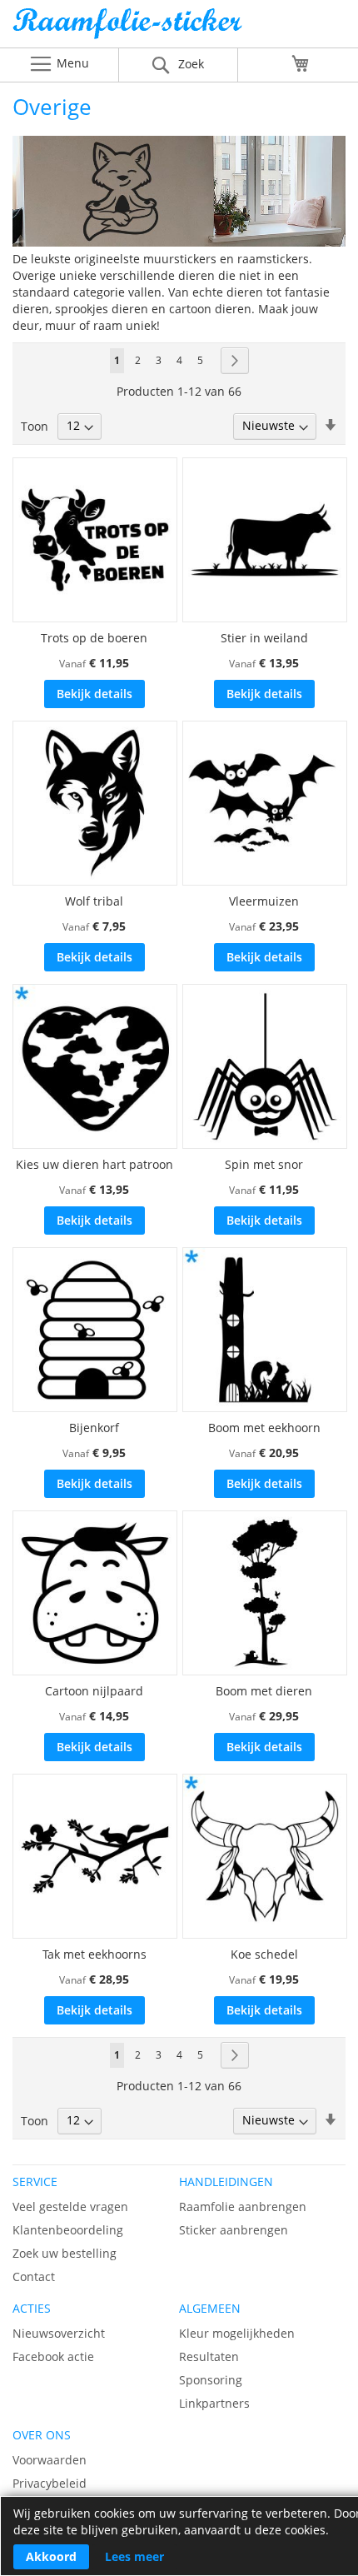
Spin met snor (264, 1164)
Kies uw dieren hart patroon (94, 1164)
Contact (34, 2276)
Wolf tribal (94, 901)
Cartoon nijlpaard (94, 1691)
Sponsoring (211, 2380)
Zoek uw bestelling (65, 2253)
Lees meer (134, 2556)
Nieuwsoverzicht (59, 2333)
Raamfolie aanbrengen (243, 2207)
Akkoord (51, 2556)
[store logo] (179, 28)
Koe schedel (264, 1954)
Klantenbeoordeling (68, 2230)
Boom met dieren (264, 1691)
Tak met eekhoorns (94, 1954)
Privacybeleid (50, 2483)
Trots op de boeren (94, 638)
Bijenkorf (94, 1428)
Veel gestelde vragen (70, 2207)
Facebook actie (53, 2356)
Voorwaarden (50, 2460)
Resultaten (209, 2356)
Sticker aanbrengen (234, 2230)
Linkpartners (214, 2403)
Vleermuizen (264, 901)
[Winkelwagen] (301, 63)
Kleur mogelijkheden (237, 2333)
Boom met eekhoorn (264, 1428)
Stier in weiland (264, 638)
